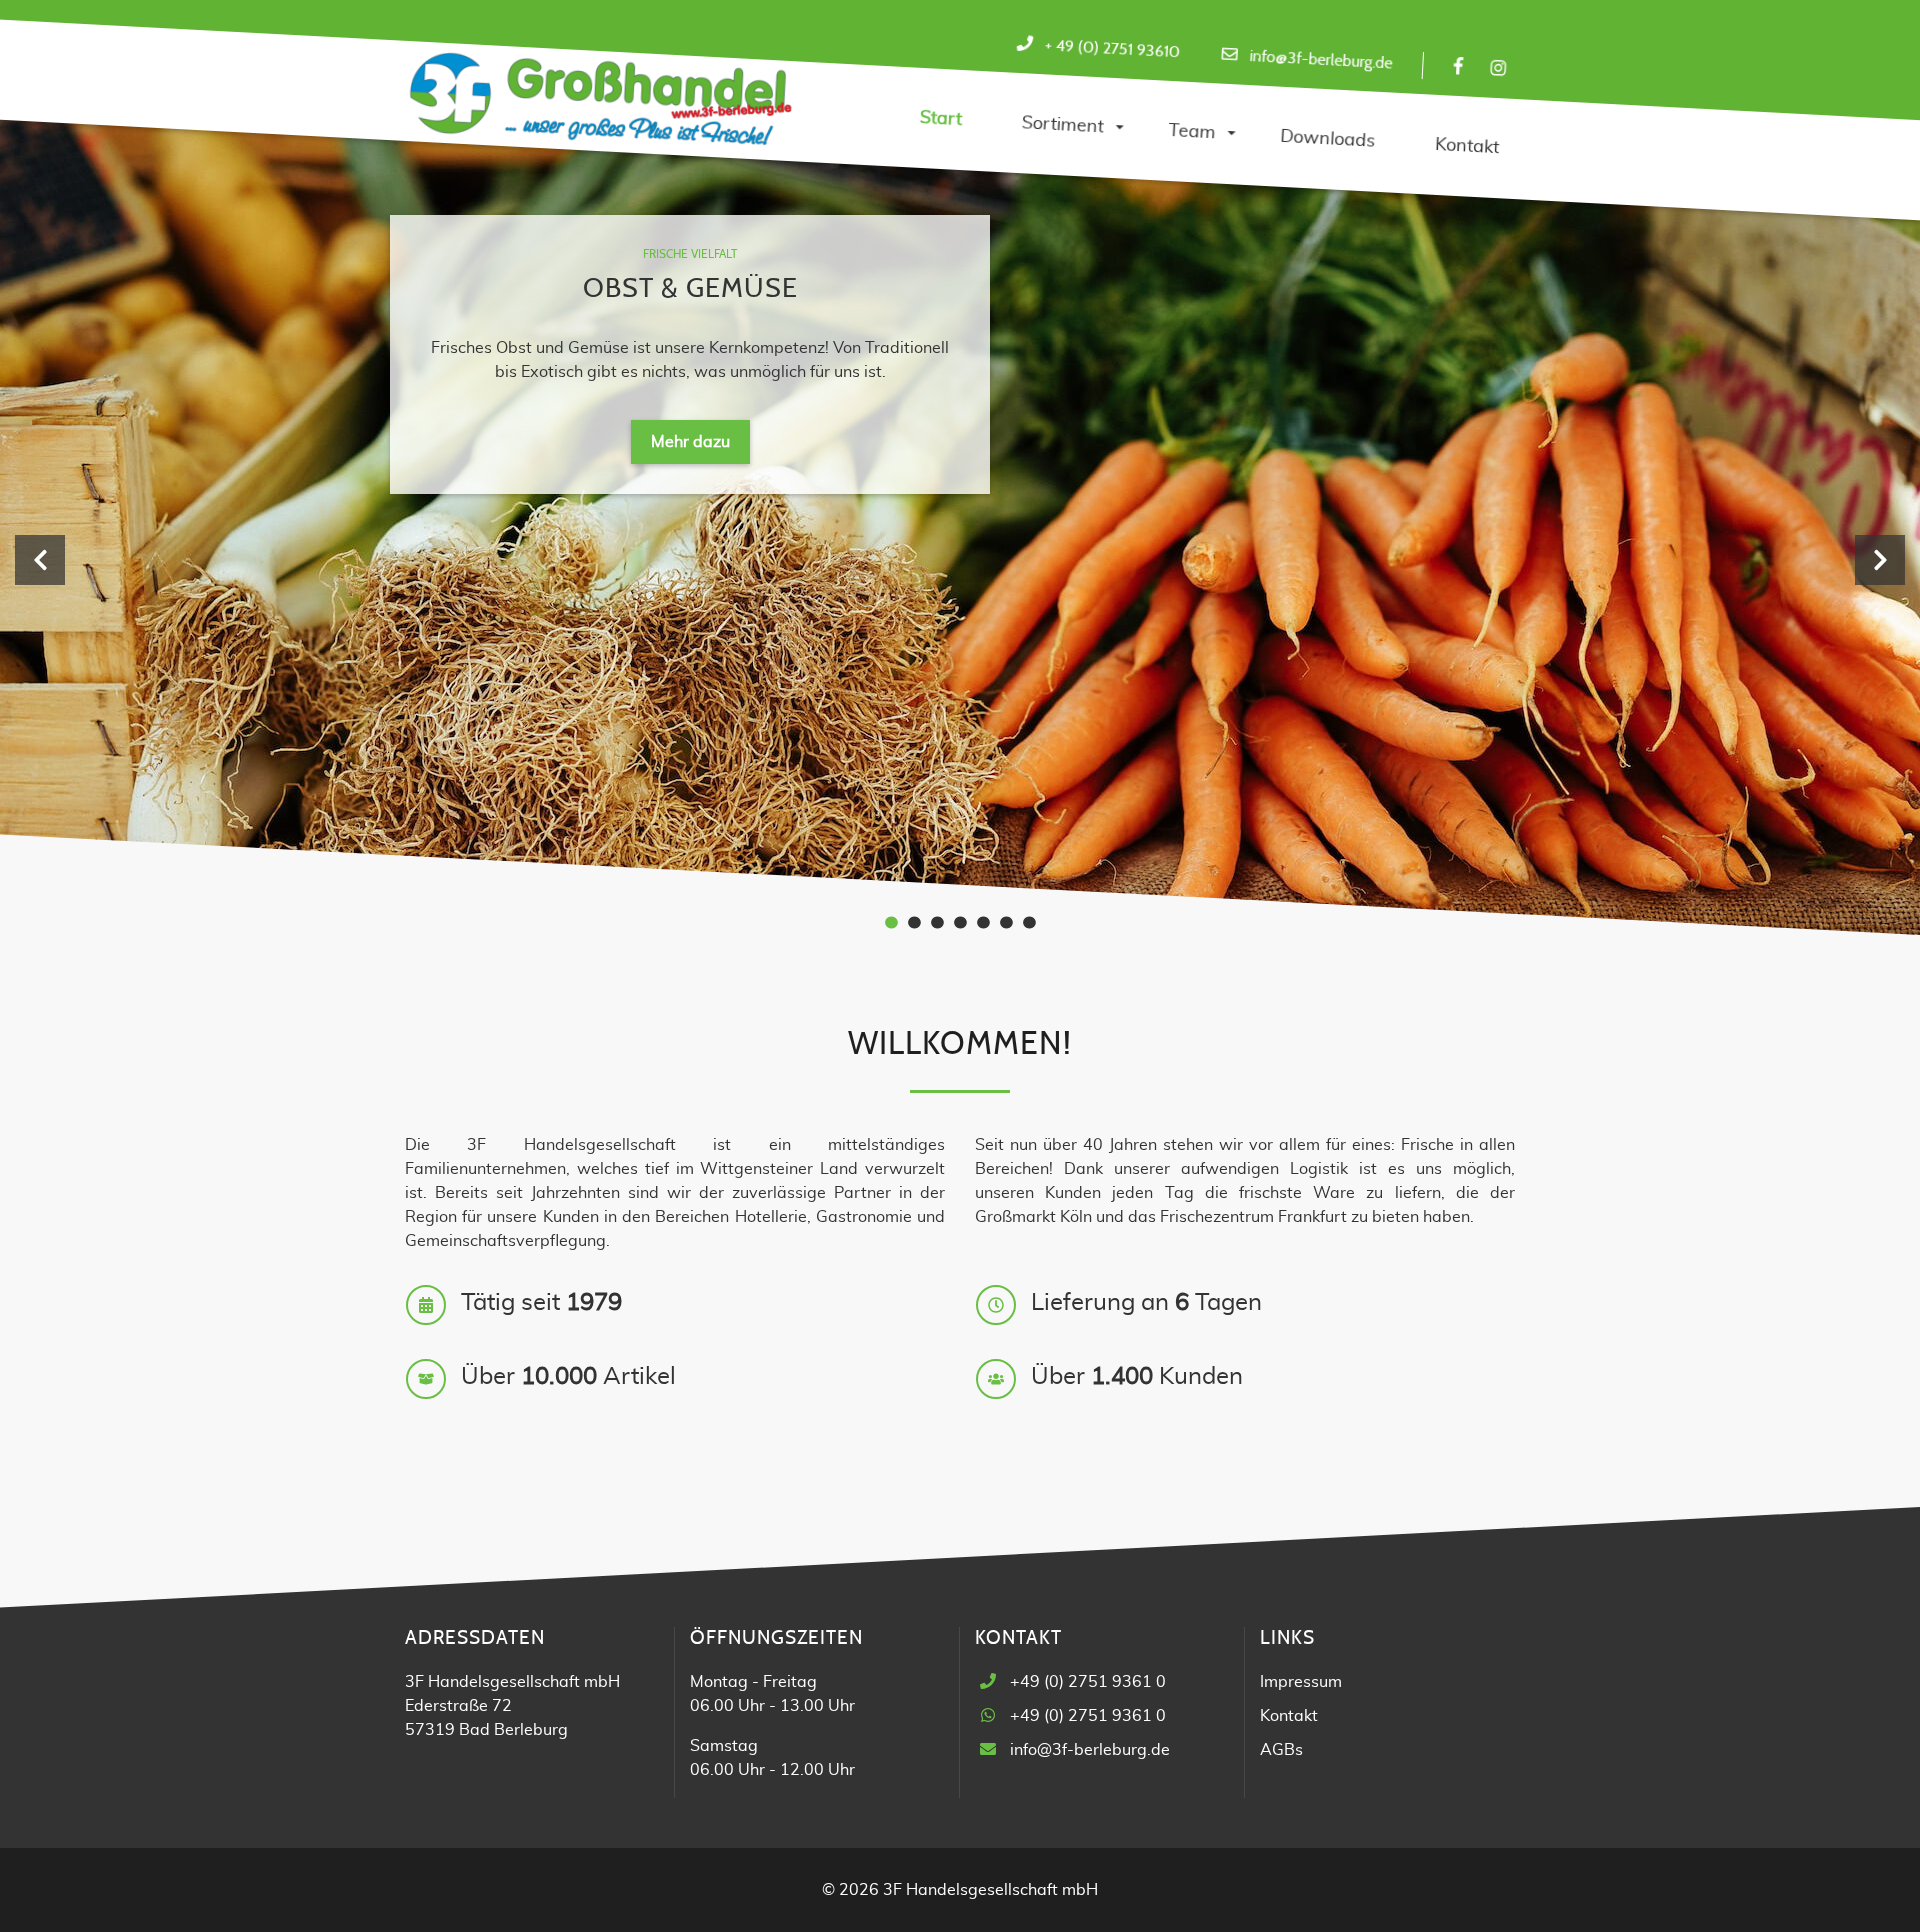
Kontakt (1289, 1716)
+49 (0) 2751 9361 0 (1088, 1682)
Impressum (1301, 1682)
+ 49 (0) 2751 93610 (1112, 48)
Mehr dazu (690, 442)
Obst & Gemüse (690, 288)
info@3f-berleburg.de (1321, 59)
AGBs (1281, 1750)
